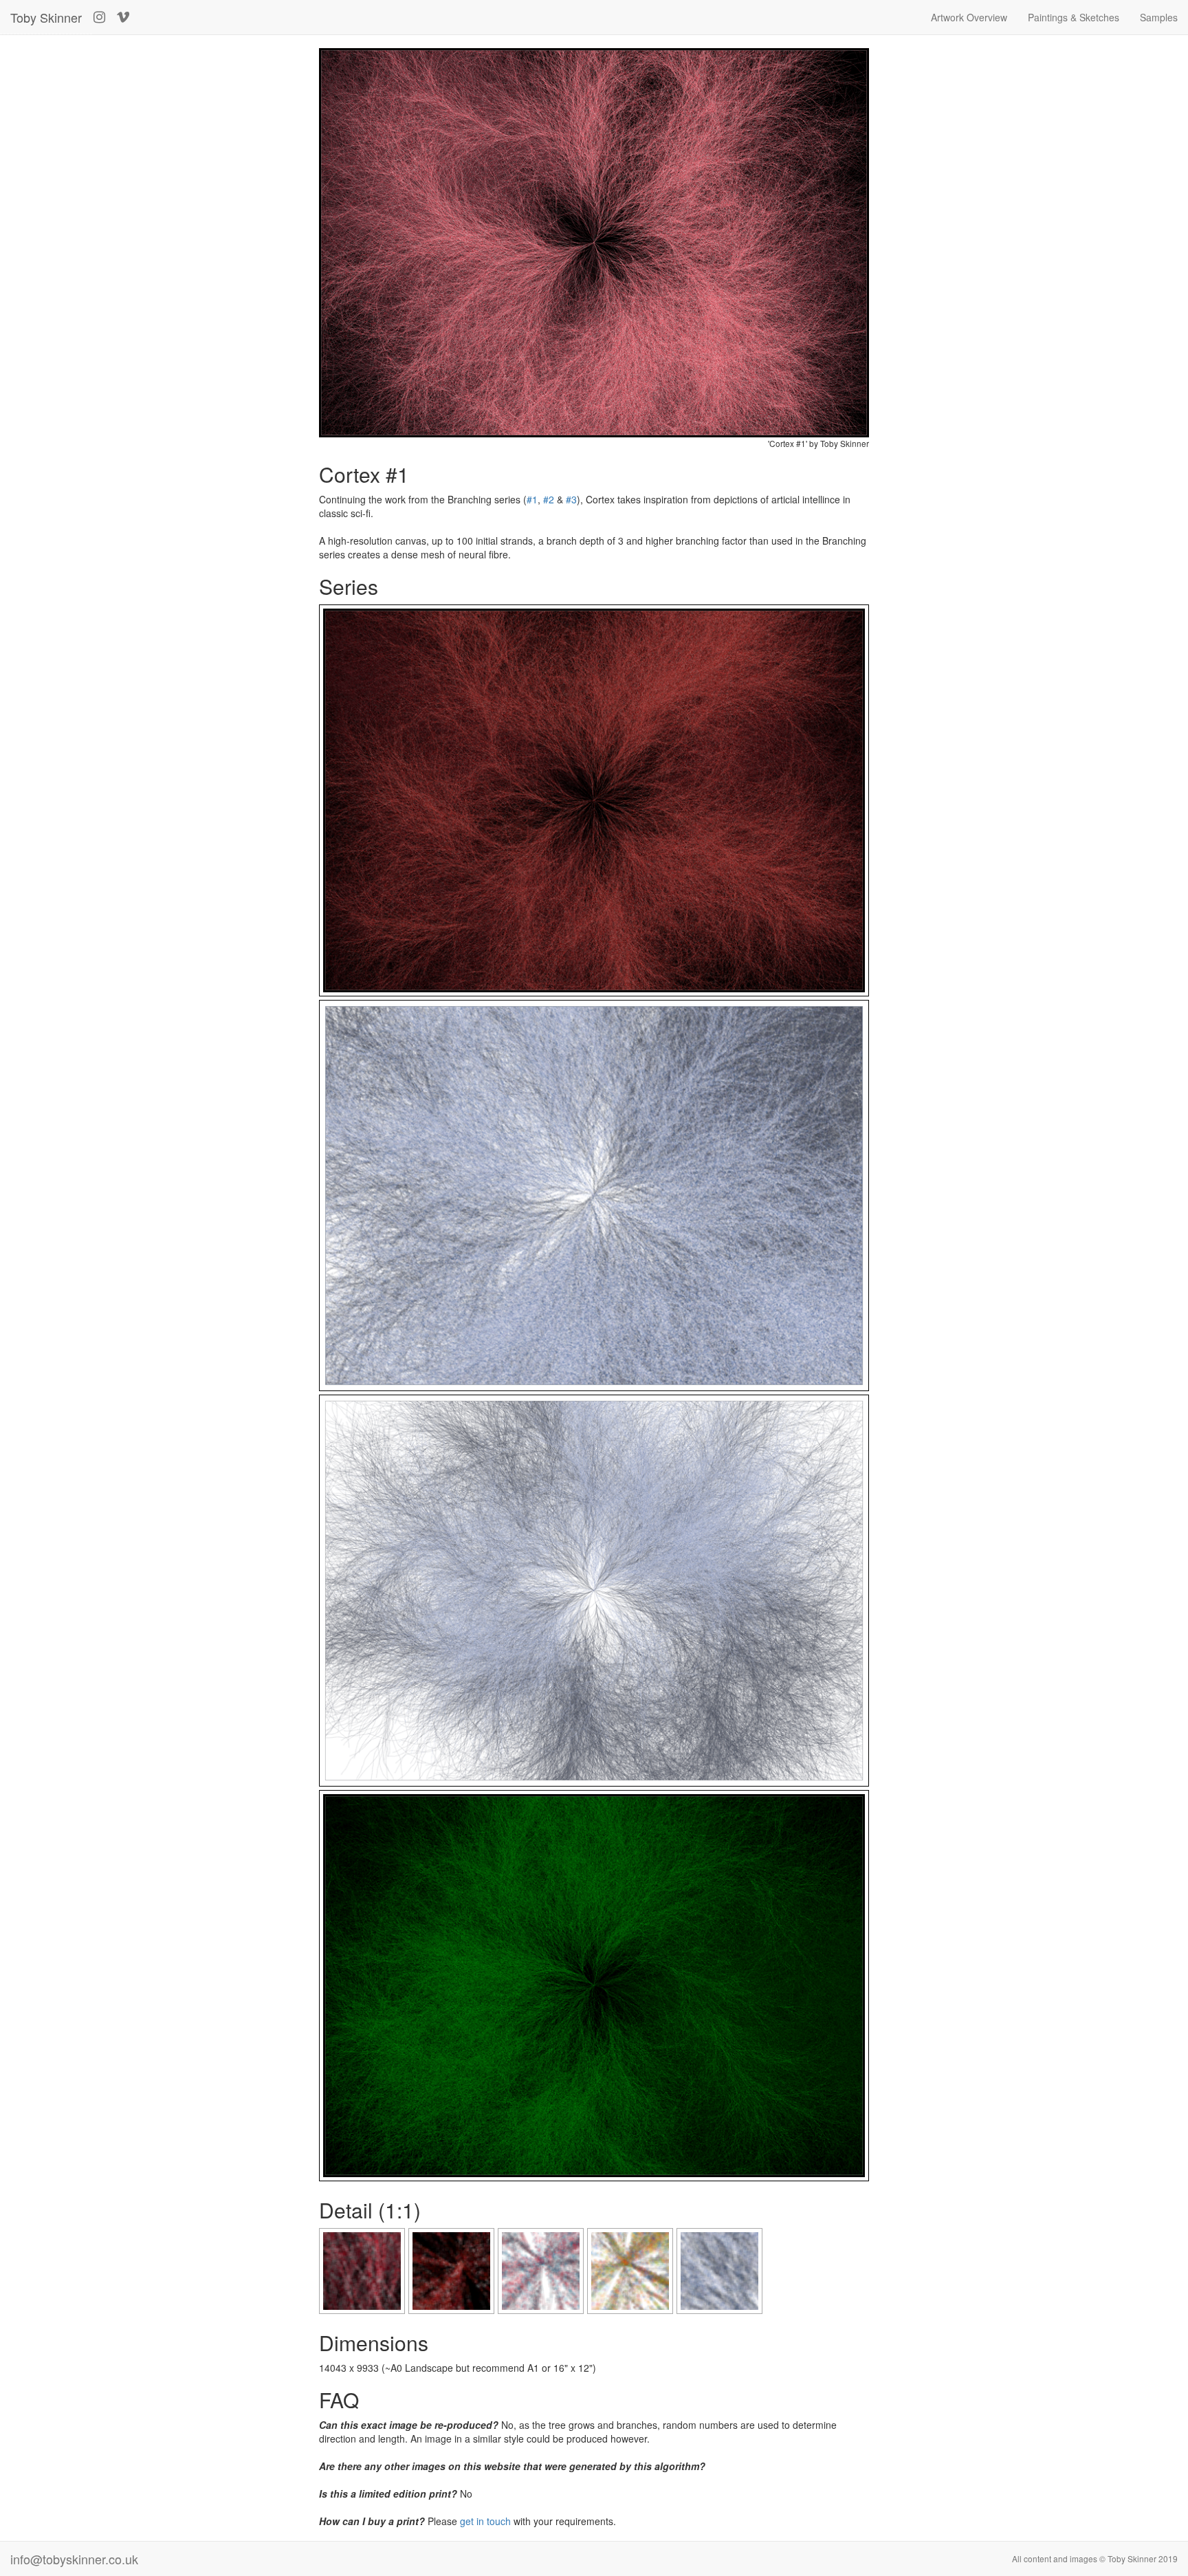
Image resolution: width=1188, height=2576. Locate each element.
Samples (1159, 17)
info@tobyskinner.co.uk (74, 2559)
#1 (532, 499)
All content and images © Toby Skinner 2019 (1095, 2558)
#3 (571, 499)
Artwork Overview (969, 17)
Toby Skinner (46, 17)
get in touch (485, 2521)
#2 (549, 499)
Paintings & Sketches (1074, 17)
